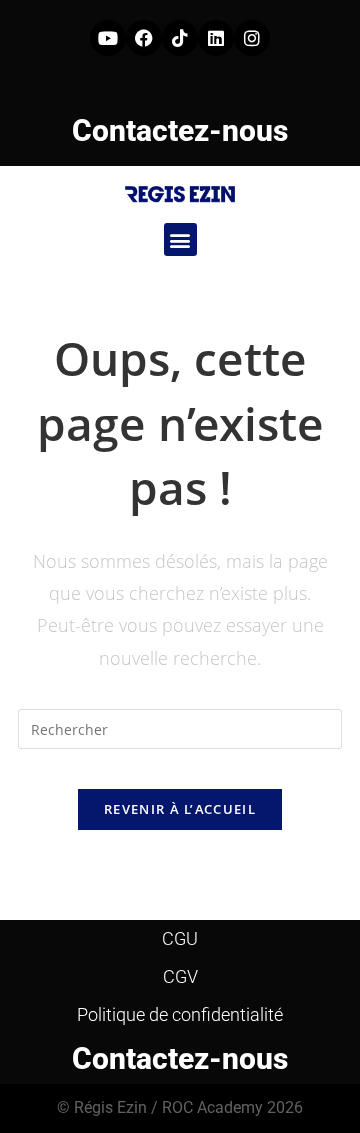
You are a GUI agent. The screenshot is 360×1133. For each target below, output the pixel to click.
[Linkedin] (216, 38)
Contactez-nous (180, 130)
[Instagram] (252, 38)
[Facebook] (144, 38)
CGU (180, 938)
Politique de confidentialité (180, 1014)
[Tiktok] (180, 38)
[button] (180, 239)
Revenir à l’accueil (180, 809)
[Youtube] (108, 38)
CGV (180, 976)
